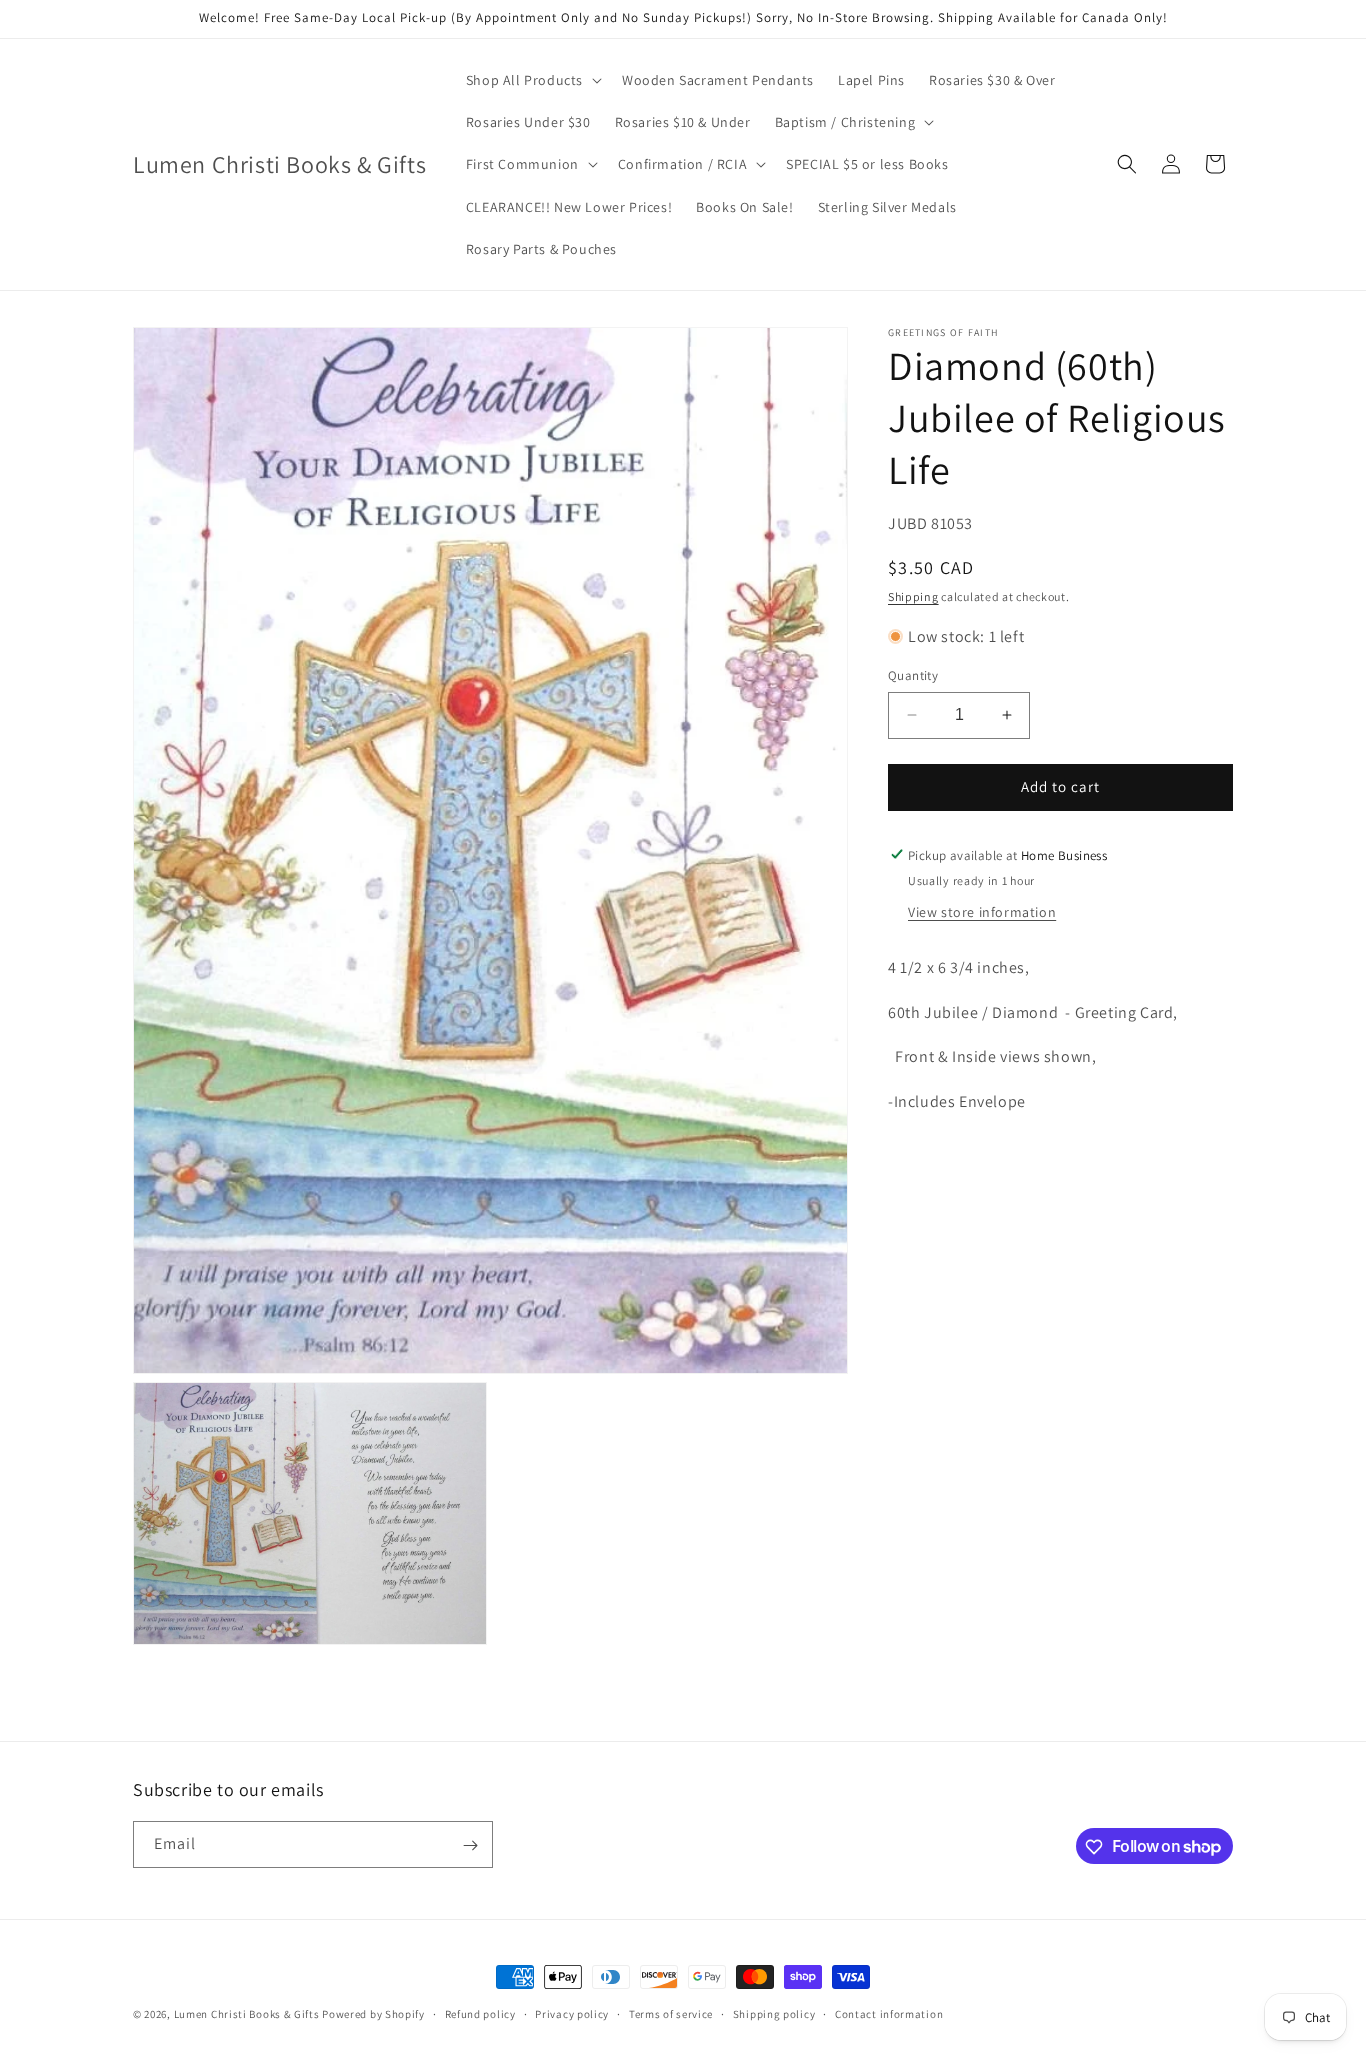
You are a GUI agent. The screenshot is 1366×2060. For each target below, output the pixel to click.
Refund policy (480, 2013)
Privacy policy (572, 2013)
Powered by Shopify (373, 2014)
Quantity (913, 675)
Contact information (889, 2013)
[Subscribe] (470, 1845)
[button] (532, 80)
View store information (982, 911)
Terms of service (671, 2013)
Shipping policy (774, 2013)
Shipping (913, 596)
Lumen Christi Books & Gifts (247, 2014)
